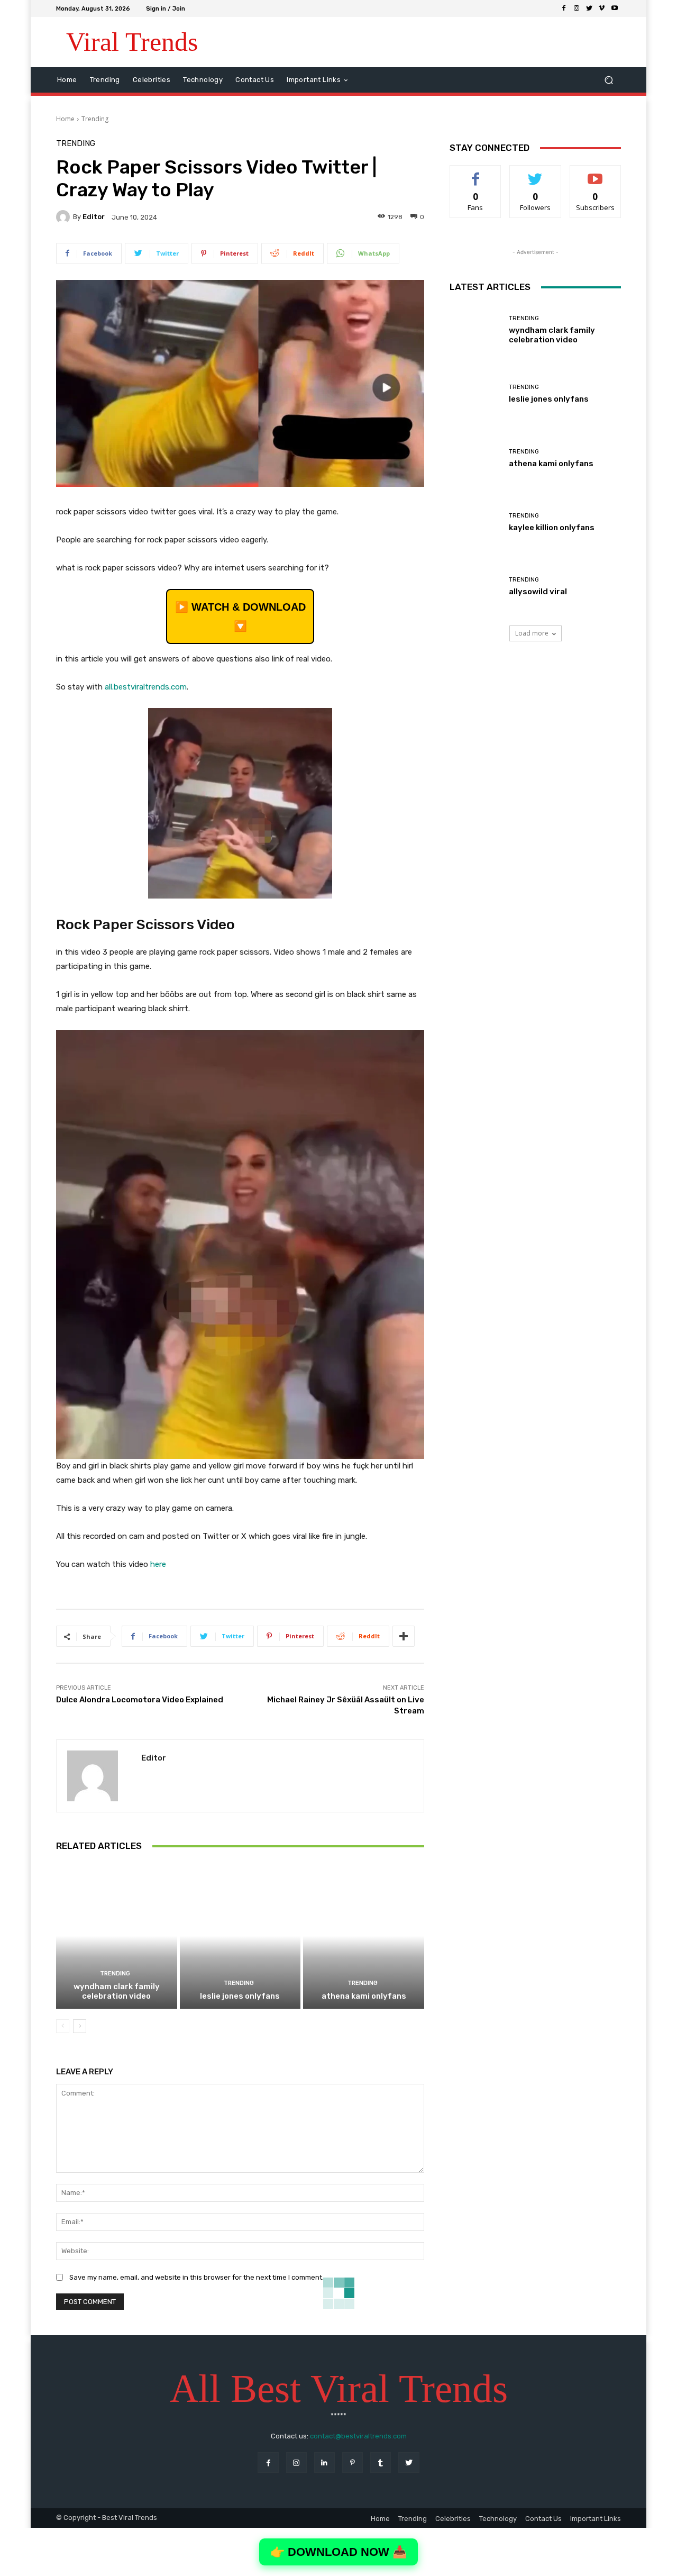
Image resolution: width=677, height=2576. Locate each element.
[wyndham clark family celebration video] (117, 1936)
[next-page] (80, 2026)
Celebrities (453, 2519)
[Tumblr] (381, 2462)
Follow (536, 173)
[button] (609, 80)
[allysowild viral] (475, 587)
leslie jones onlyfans (240, 1996)
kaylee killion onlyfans (552, 528)
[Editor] (65, 217)
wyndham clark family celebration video (117, 1991)
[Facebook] (564, 8)
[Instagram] (577, 8)
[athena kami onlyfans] (364, 1936)
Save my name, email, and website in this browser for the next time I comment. (196, 2277)
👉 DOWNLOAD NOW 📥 (338, 2552)
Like (476, 173)
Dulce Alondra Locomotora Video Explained (140, 1700)
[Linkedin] (324, 2462)
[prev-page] (63, 2026)
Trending (95, 119)
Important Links (596, 2519)
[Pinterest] (353, 2462)
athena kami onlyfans (364, 1996)
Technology (498, 2519)
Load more (532, 633)
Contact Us (543, 2519)
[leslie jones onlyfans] (240, 1936)
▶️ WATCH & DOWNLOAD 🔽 (240, 616)
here (158, 1564)
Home (65, 119)
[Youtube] (615, 8)
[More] (404, 1636)
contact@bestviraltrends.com (358, 2436)
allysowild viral (538, 592)
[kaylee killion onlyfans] (475, 523)
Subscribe (596, 173)
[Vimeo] (602, 8)
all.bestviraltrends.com (146, 687)
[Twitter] (589, 8)
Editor (94, 217)
